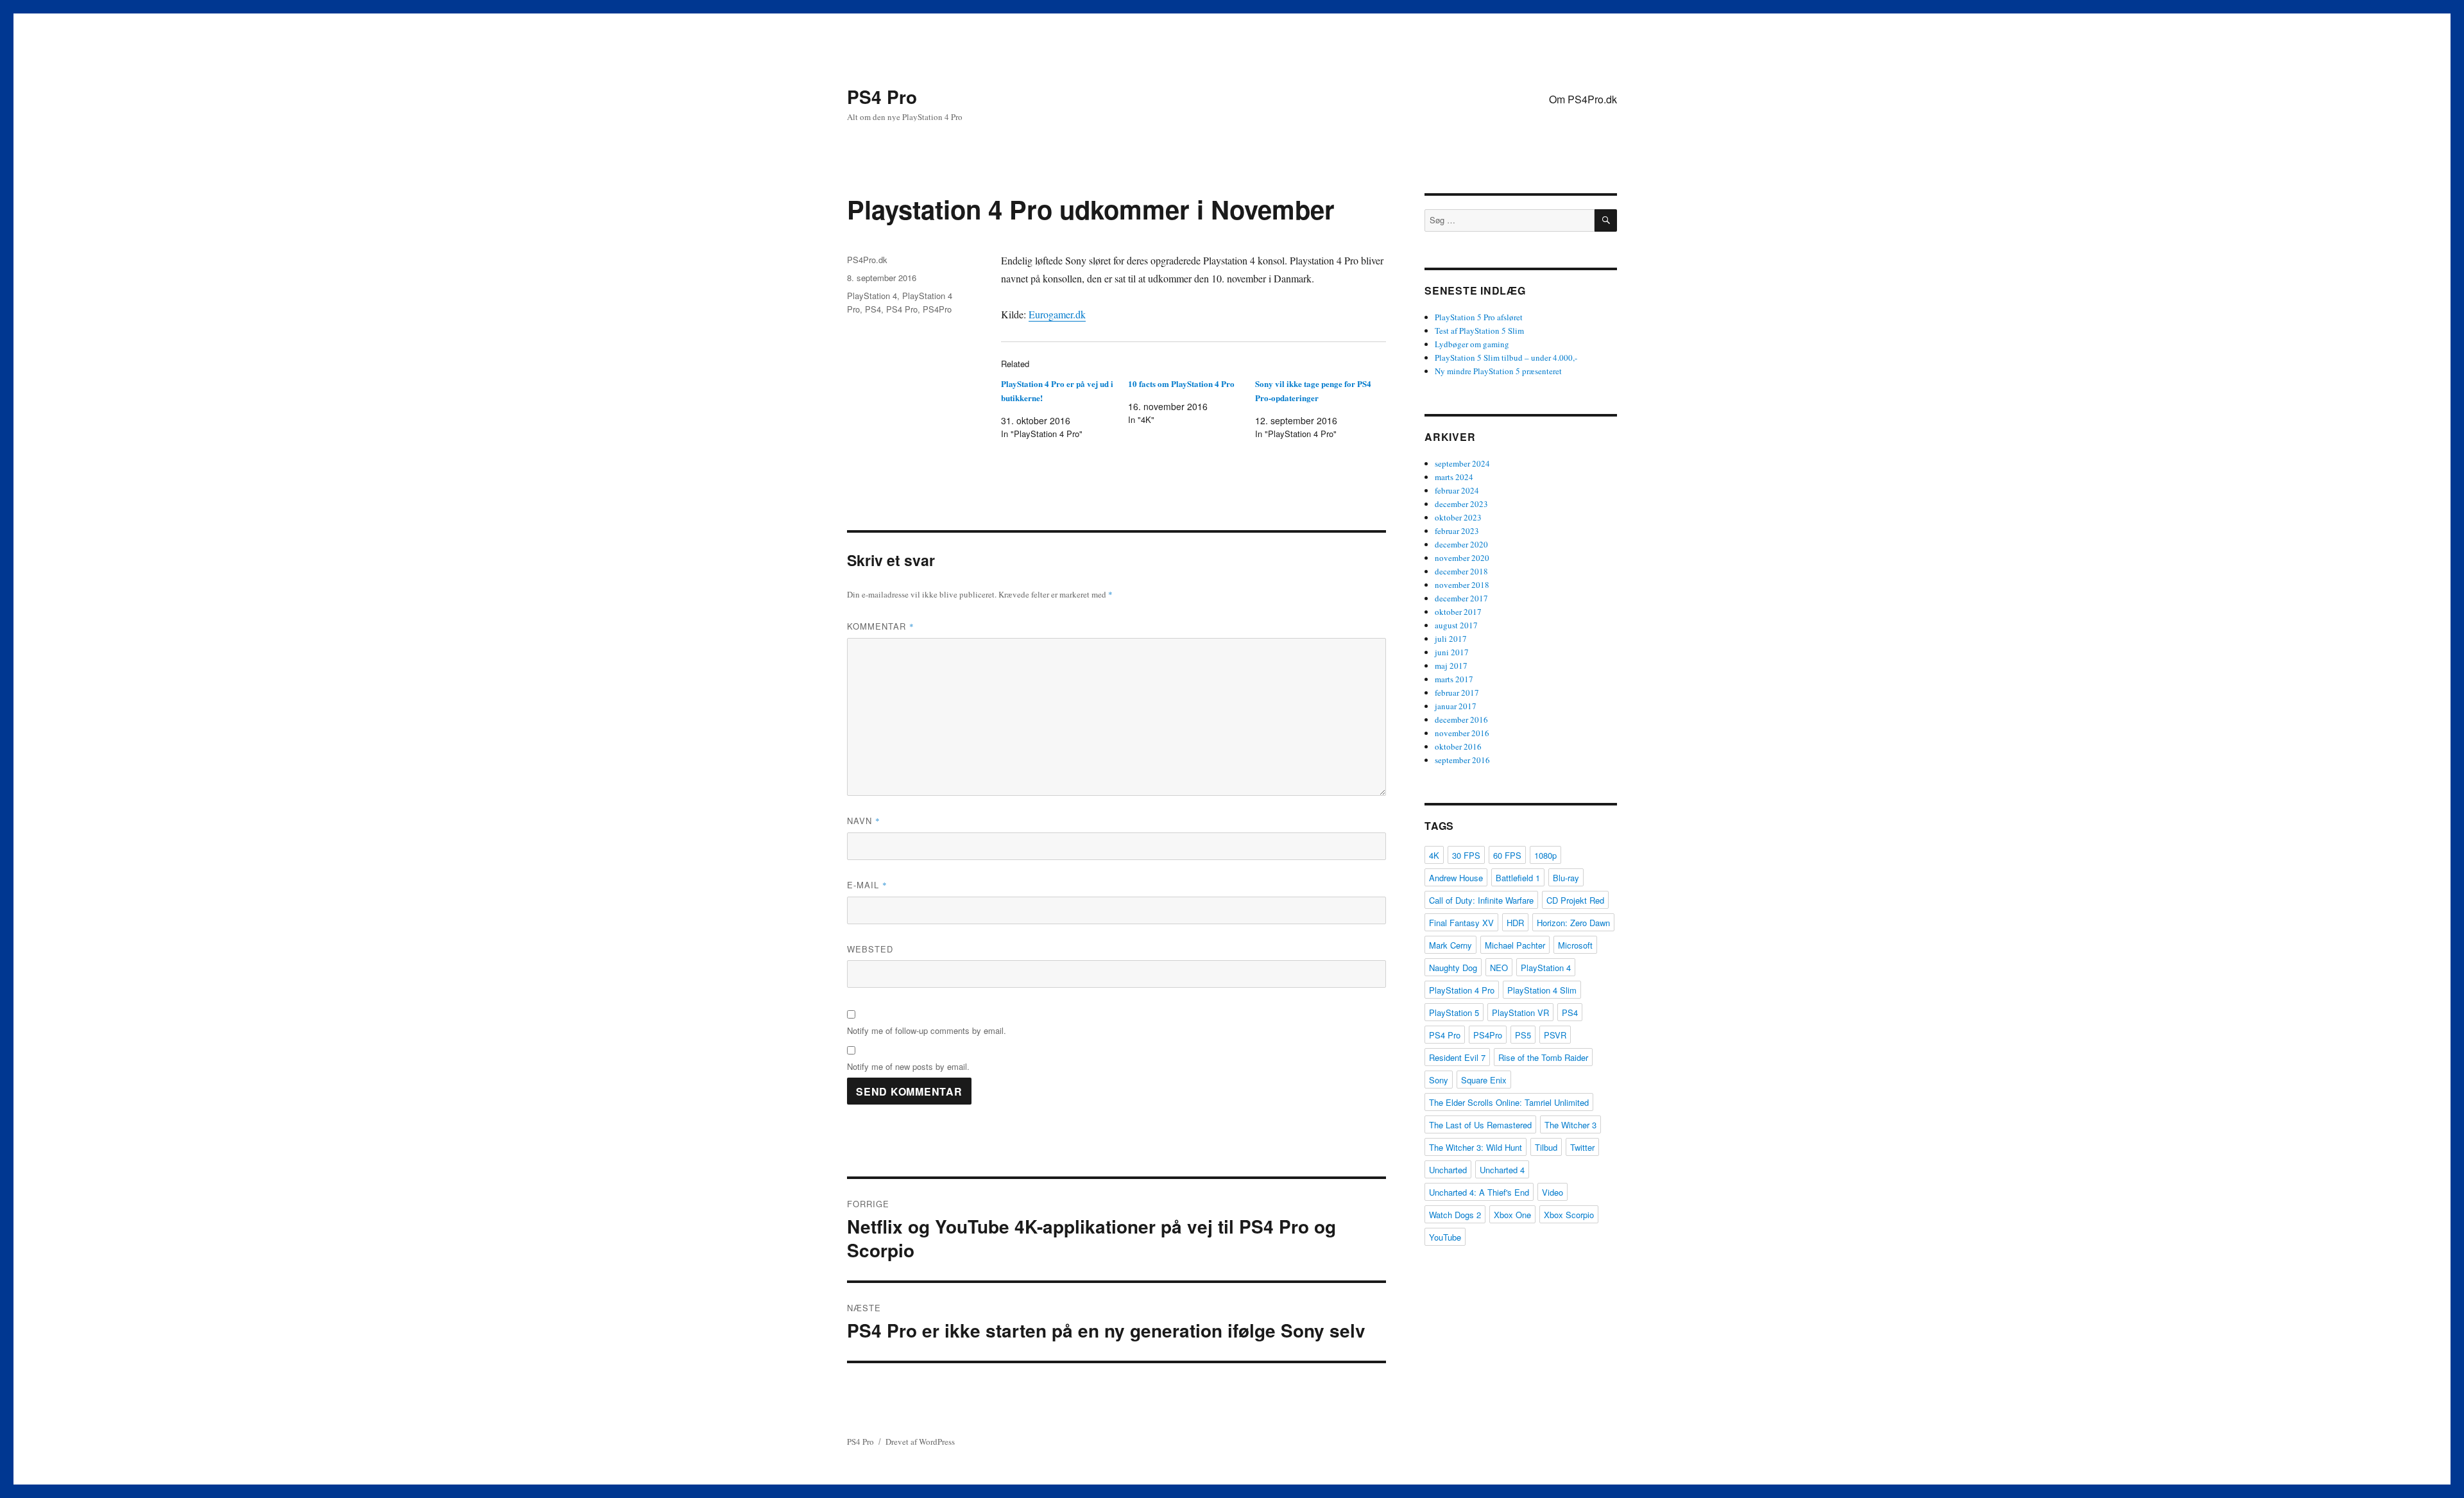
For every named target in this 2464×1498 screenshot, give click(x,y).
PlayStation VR (1520, 1012)
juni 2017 (1452, 652)
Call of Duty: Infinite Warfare (1481, 900)
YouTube (1445, 1237)
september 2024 (1462, 463)
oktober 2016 (1458, 746)
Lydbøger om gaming (1472, 344)
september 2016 (1462, 760)
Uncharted (1448, 1170)
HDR (1515, 923)
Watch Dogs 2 (1455, 1215)
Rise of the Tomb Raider (1543, 1057)
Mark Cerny (1450, 945)
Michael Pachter (1515, 945)
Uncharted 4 (1502, 1170)
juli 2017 (1451, 639)
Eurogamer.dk (1057, 314)
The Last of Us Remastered (1480, 1125)
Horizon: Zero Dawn (1573, 923)
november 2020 (1462, 558)
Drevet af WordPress (920, 1442)
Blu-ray (1566, 878)
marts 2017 (1454, 679)
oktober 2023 (1458, 517)
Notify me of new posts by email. (908, 1066)
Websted (870, 949)
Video (1553, 1192)
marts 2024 (1454, 477)
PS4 (873, 309)
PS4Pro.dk (867, 260)
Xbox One (1512, 1215)
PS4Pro (937, 309)
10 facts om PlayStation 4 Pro (1181, 383)
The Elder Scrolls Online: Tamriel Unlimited (1509, 1102)
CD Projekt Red (1575, 900)
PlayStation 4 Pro (1462, 990)
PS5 (1523, 1035)
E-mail (867, 885)
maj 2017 (1451, 666)
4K (1434, 855)
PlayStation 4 (872, 296)
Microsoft (1575, 945)
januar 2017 (1456, 706)
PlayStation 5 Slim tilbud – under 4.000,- (1506, 357)
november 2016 (1462, 733)
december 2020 (1461, 544)
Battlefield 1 (1518, 878)
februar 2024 (1457, 490)
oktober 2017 (1458, 612)
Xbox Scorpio (1569, 1215)
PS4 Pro (882, 97)
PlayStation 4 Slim (1542, 990)
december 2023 (1461, 504)
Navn (864, 821)
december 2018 (1461, 571)
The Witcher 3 (1570, 1125)
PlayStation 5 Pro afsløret (1479, 317)
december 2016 (1461, 719)
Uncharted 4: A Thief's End (1479, 1192)
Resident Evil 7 (1457, 1057)
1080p (1545, 855)
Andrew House (1456, 878)
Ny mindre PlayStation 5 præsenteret (1498, 371)
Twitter (1582, 1147)
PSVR (1555, 1035)
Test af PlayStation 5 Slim (1479, 331)
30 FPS (1466, 855)
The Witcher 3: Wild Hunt (1476, 1147)
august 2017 (1456, 625)
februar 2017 (1457, 693)
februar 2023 (1457, 531)
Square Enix (1484, 1080)
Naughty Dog (1453, 968)
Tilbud (1546, 1147)
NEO (1499, 968)
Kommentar (881, 626)
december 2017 (1461, 598)
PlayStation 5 (1454, 1012)
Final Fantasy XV (1461, 923)
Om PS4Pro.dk (1583, 99)
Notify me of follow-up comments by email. (927, 1030)
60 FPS (1507, 855)
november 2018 (1462, 585)
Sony (1439, 1080)
